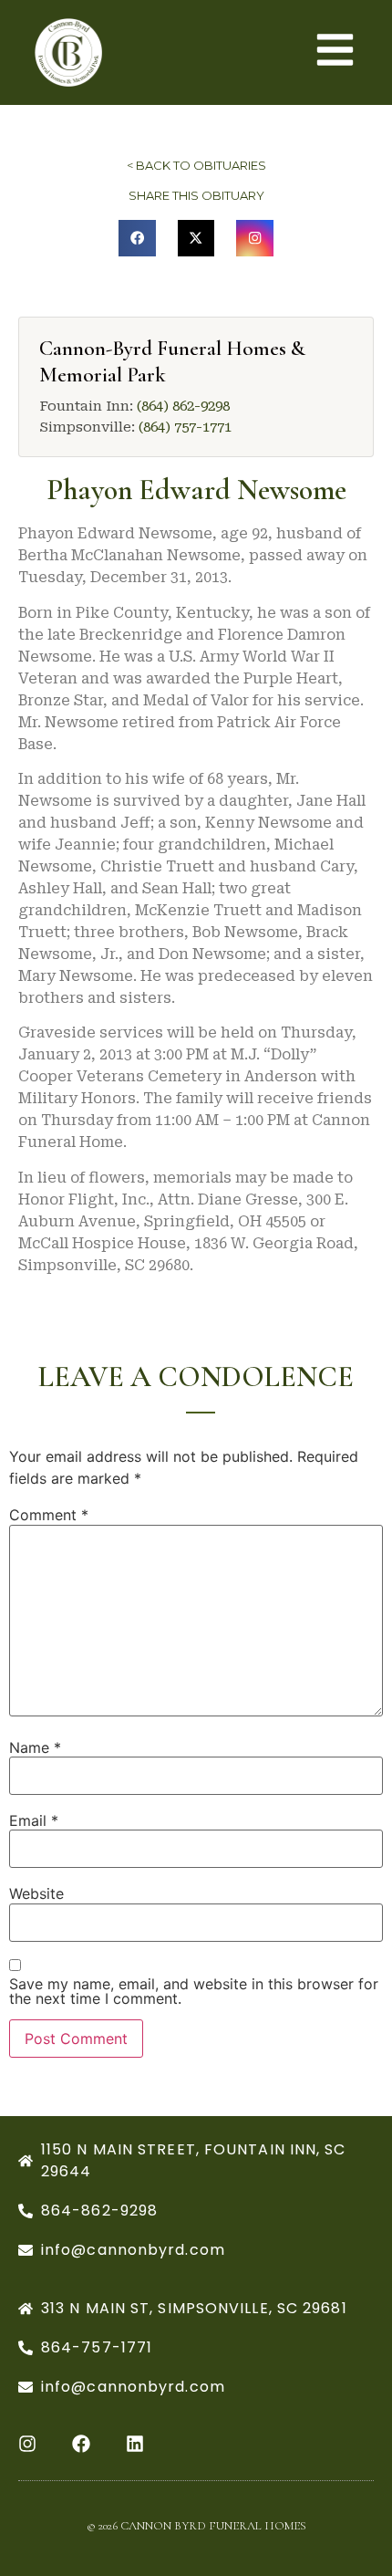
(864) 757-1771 (185, 427)
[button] (137, 239)
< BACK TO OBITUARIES (196, 165)
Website (36, 1893)
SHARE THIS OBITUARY (196, 195)
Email (34, 1820)
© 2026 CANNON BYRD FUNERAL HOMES (196, 2526)
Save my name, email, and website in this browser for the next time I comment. (194, 1991)
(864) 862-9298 (183, 406)
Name (35, 1747)
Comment (49, 1515)
